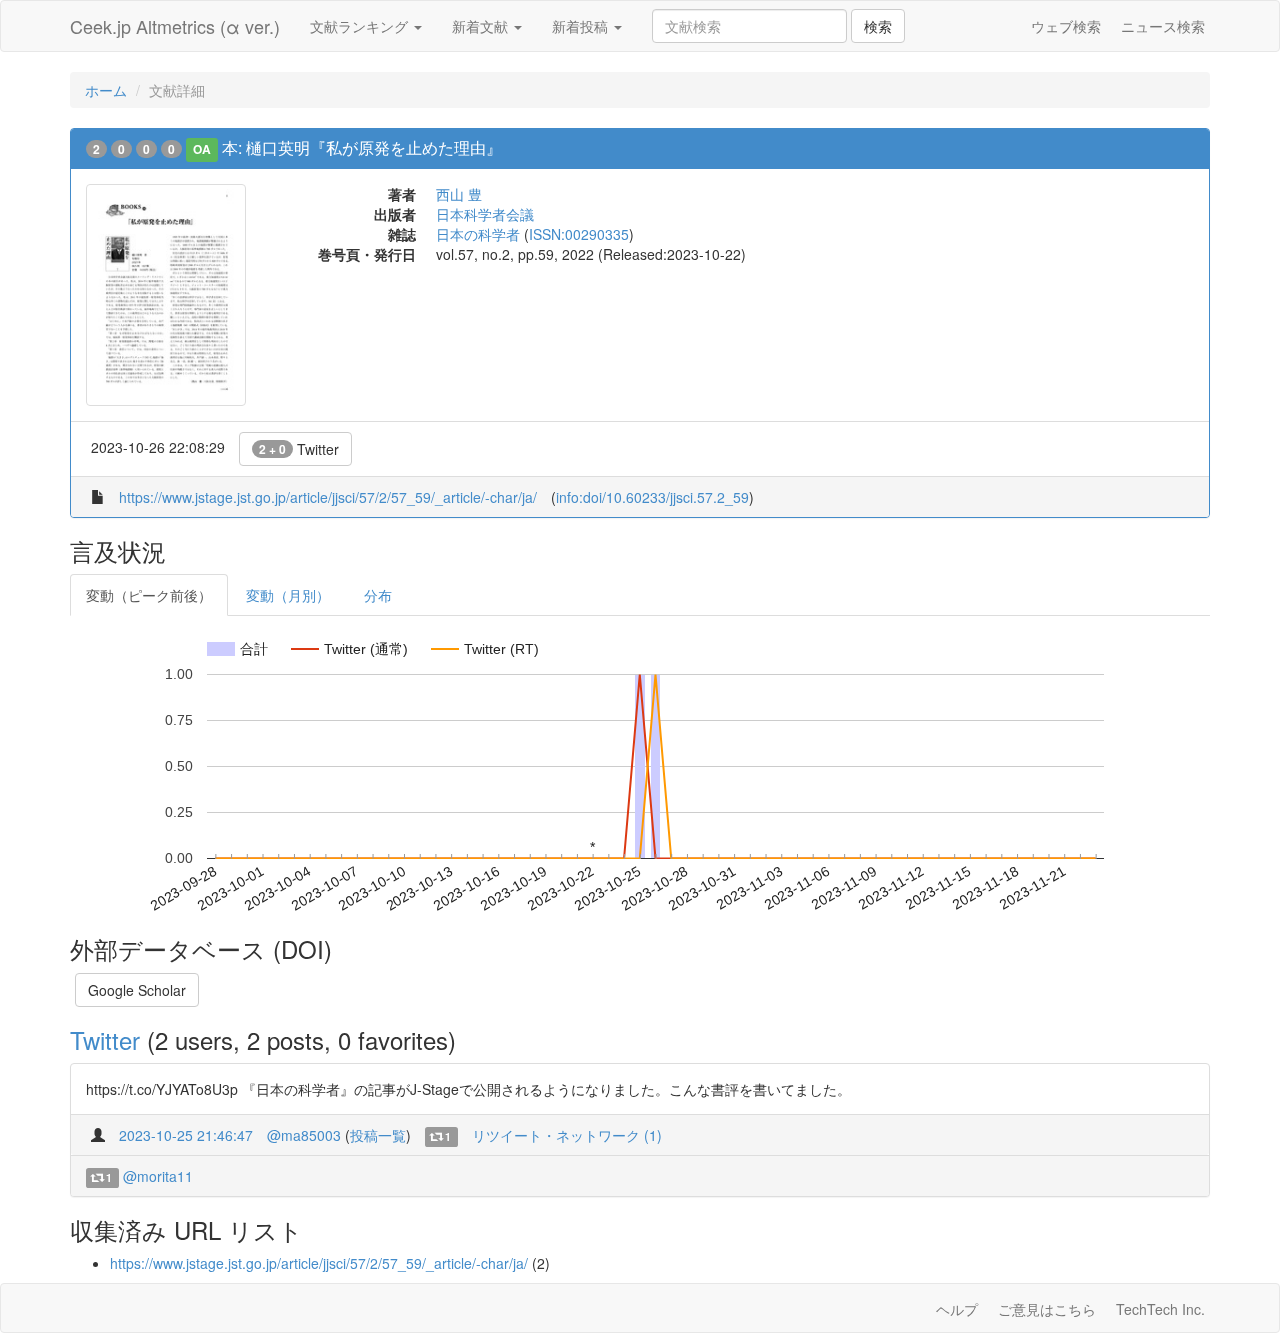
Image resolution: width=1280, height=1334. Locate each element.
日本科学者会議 (485, 214)
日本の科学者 (478, 234)
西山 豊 (459, 194)
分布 (378, 595)
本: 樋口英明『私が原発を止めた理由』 (362, 147)
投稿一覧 (378, 1135)
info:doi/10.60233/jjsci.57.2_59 (652, 497)
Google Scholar (137, 990)
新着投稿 (582, 26)
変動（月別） (288, 595)
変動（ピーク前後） (149, 595)
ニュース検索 (1163, 26)
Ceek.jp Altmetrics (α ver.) (175, 26)
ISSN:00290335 (579, 234)
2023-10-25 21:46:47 (186, 1135)
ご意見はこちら (1047, 1309)
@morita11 (158, 1176)
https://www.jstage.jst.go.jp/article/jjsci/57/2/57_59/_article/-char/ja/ (328, 497)
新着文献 (482, 26)
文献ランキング (361, 26)
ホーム (106, 90)
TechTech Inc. (1160, 1309)
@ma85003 (304, 1135)
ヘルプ (957, 1309)
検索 (878, 26)
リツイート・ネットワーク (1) (567, 1135)
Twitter (299, 449)
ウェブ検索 (1066, 26)
